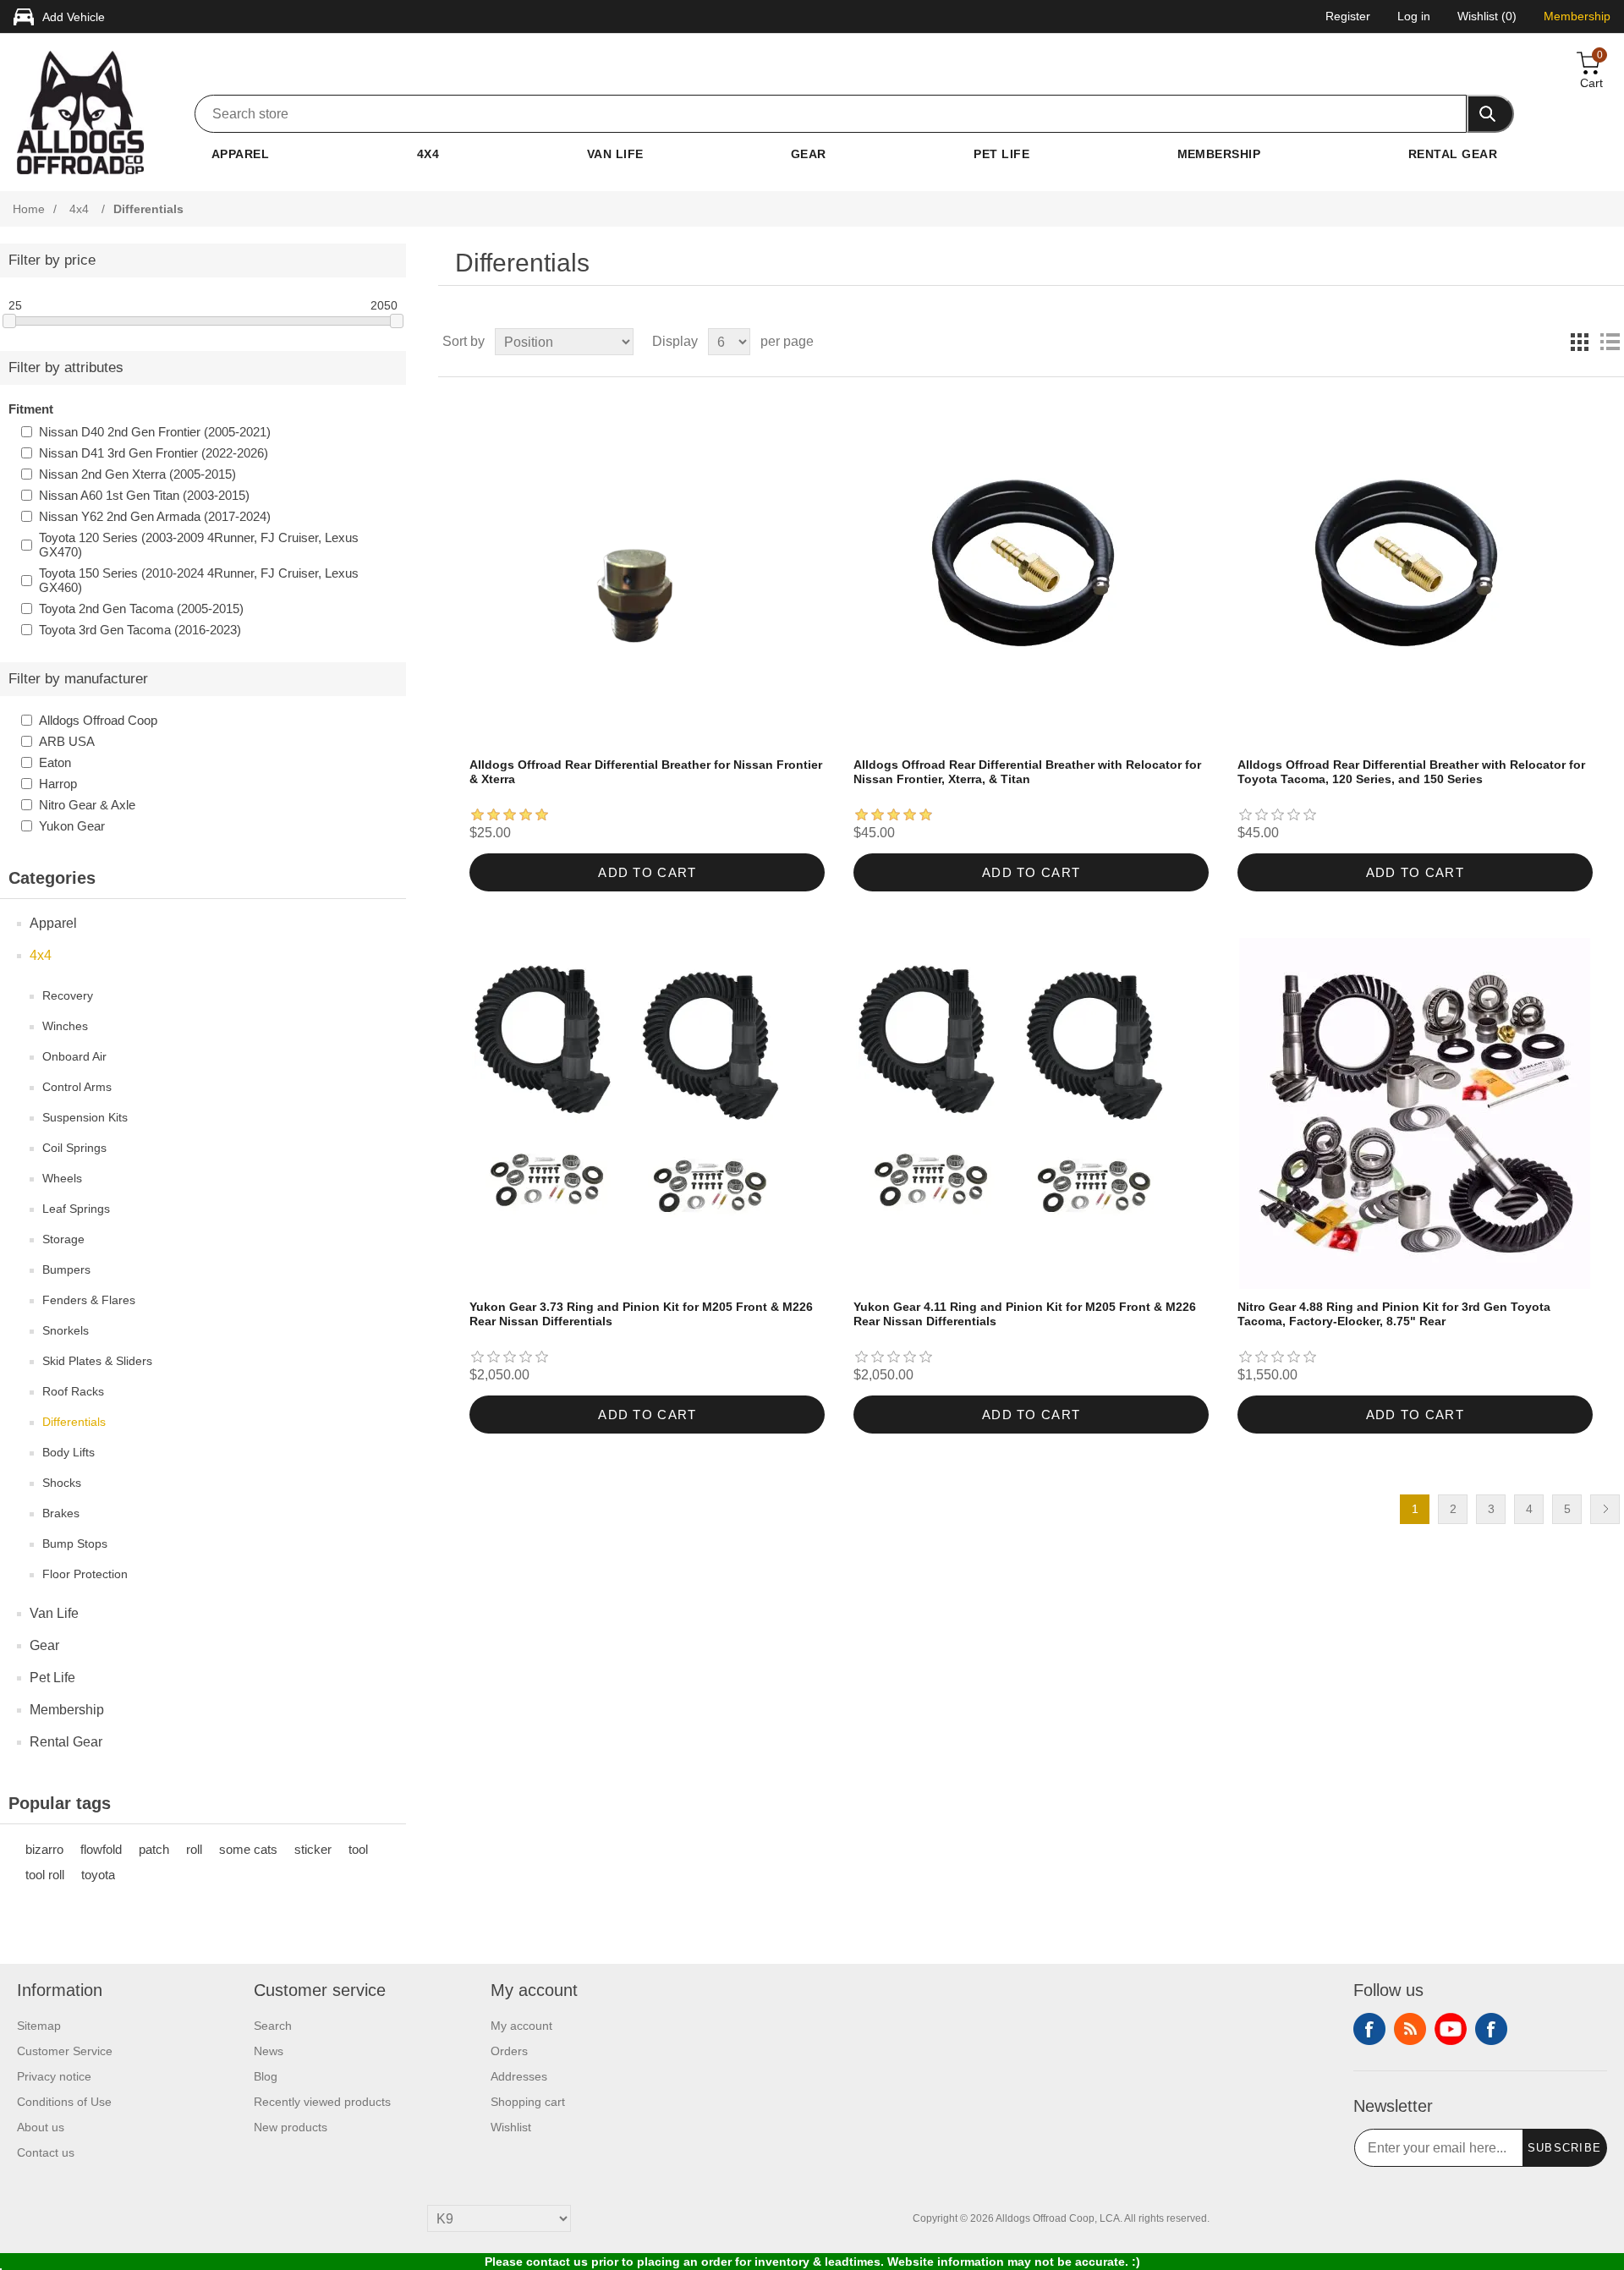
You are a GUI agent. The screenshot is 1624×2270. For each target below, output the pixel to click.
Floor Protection (85, 1574)
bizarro (44, 1849)
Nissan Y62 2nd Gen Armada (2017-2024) (155, 516)
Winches (65, 1026)
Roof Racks (73, 1391)
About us (41, 2127)
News (269, 2051)
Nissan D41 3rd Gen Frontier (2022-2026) (154, 453)
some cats (248, 1849)
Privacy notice (54, 2076)
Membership (1219, 154)
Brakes (61, 1513)
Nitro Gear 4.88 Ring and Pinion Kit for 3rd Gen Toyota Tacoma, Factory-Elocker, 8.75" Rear (1394, 1314)
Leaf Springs (76, 1209)
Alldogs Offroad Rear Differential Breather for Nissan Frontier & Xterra (646, 772)
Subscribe (1565, 2148)
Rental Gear (1453, 154)
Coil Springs (74, 1148)
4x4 (428, 154)
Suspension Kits (85, 1117)
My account (521, 2026)
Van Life (615, 154)
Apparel (240, 154)
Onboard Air (74, 1056)
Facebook (1369, 2029)
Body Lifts (69, 1452)
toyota (98, 1875)
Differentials (74, 1422)
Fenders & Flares (89, 1300)
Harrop (58, 784)
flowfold (101, 1849)
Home (29, 209)
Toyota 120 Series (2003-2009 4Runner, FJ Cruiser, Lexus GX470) (199, 545)
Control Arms (77, 1087)
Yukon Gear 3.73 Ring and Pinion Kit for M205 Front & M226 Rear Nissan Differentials (641, 1314)
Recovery (68, 995)
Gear (809, 154)
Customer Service (65, 2051)
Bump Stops (75, 1543)
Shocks (62, 1483)
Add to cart (647, 872)
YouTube (1451, 2029)
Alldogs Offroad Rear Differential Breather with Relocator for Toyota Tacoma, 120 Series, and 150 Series (1411, 772)
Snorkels (66, 1330)
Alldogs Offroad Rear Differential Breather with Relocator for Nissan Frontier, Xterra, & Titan (1027, 772)
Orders (509, 2051)
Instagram (1491, 2029)
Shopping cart (528, 2102)
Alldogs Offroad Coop (98, 720)
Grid (1579, 342)
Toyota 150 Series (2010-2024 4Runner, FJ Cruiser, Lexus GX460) (199, 580)
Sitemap (39, 2026)
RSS (1410, 2029)
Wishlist (511, 2127)
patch (154, 1849)
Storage (63, 1239)
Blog (266, 2076)
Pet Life (1001, 154)
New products (291, 2127)
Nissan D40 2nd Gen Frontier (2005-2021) (155, 432)
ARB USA (67, 741)
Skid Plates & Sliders (97, 1361)
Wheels (62, 1178)
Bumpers (66, 1269)
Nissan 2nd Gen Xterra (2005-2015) (137, 474)
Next (1605, 1509)
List (1610, 342)
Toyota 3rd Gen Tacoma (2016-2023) (140, 630)
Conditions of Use (64, 2102)
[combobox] (831, 114)
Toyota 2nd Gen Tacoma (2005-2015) (141, 609)
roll (194, 1849)
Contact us (46, 2152)
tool (358, 1849)
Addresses (519, 2076)
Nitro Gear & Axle (87, 805)
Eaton (55, 762)
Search (273, 2026)
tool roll (45, 1875)
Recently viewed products (322, 2102)
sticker (313, 1849)
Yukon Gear (72, 826)
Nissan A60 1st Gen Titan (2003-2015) (144, 495)
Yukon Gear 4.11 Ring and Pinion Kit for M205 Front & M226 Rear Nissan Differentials (1025, 1314)
